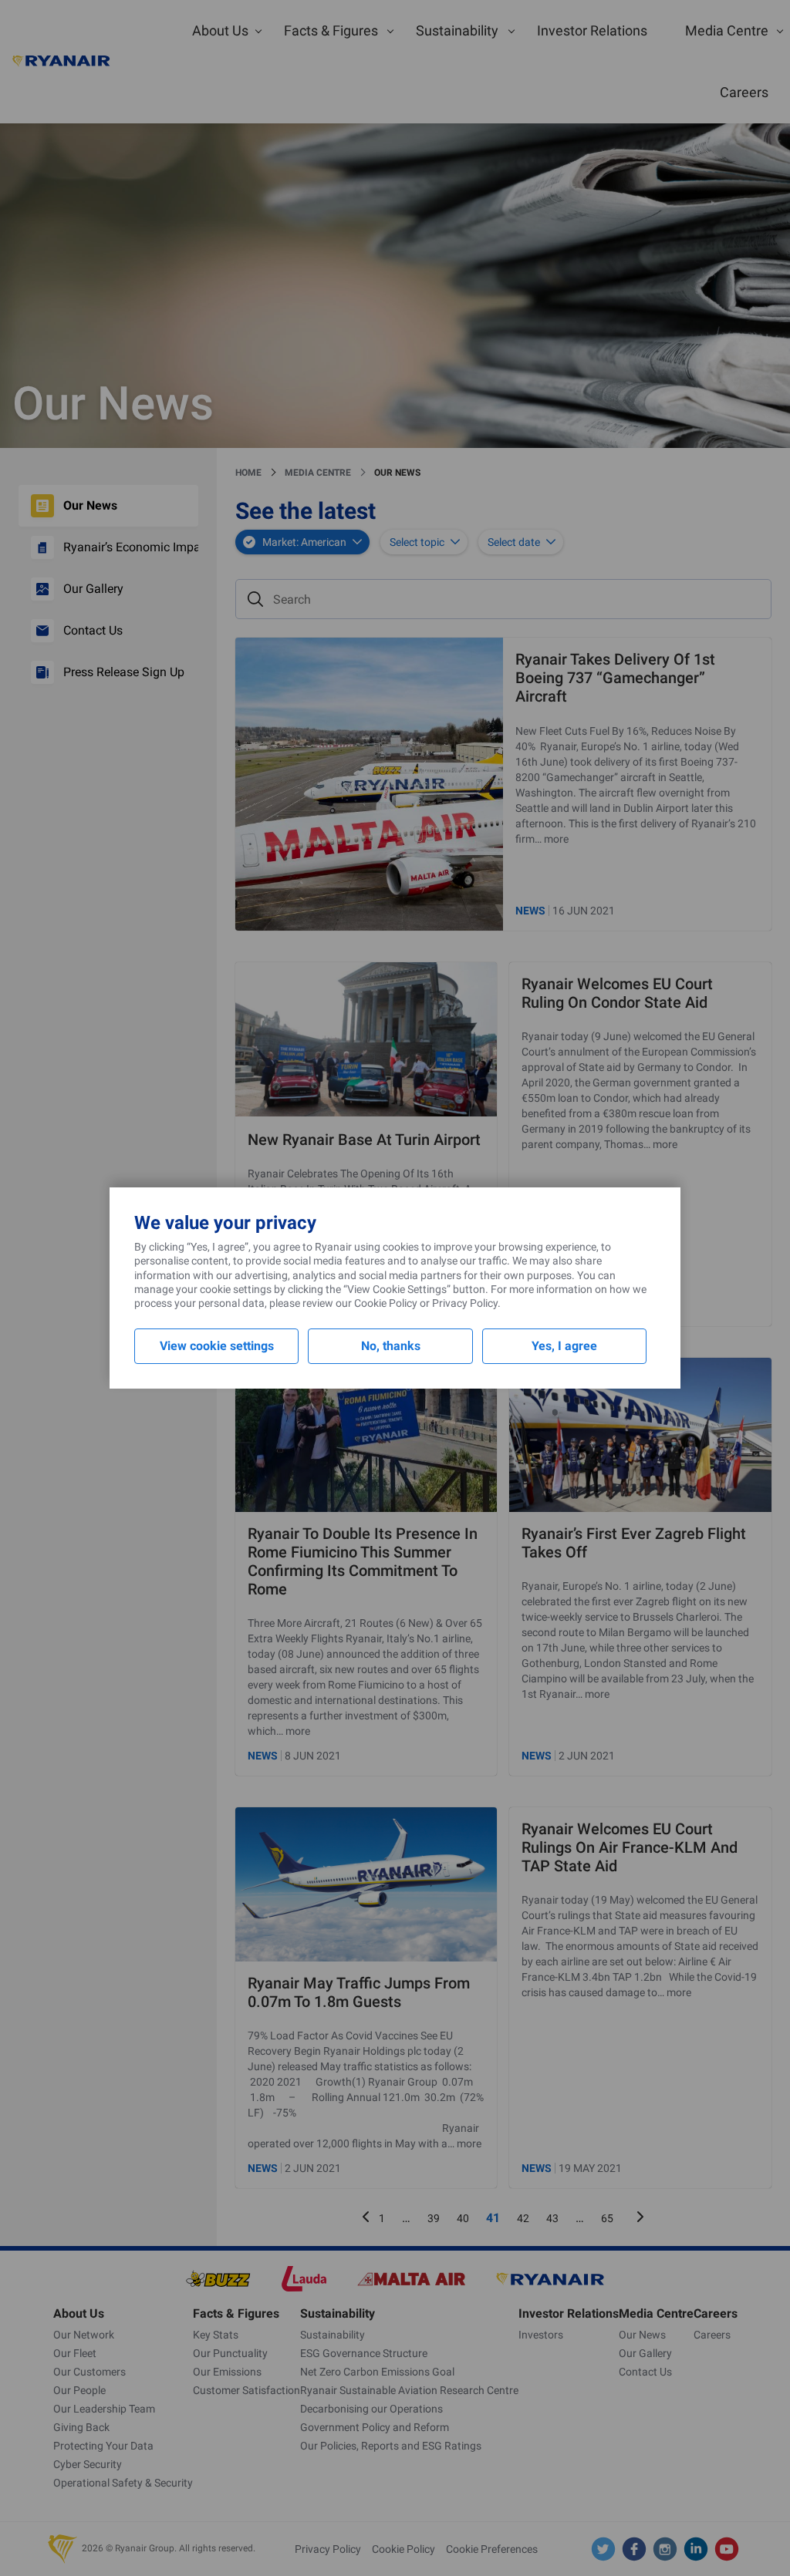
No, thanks (391, 1346)
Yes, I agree (564, 1346)
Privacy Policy (465, 1303)
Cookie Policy (386, 1303)
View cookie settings (217, 1346)
